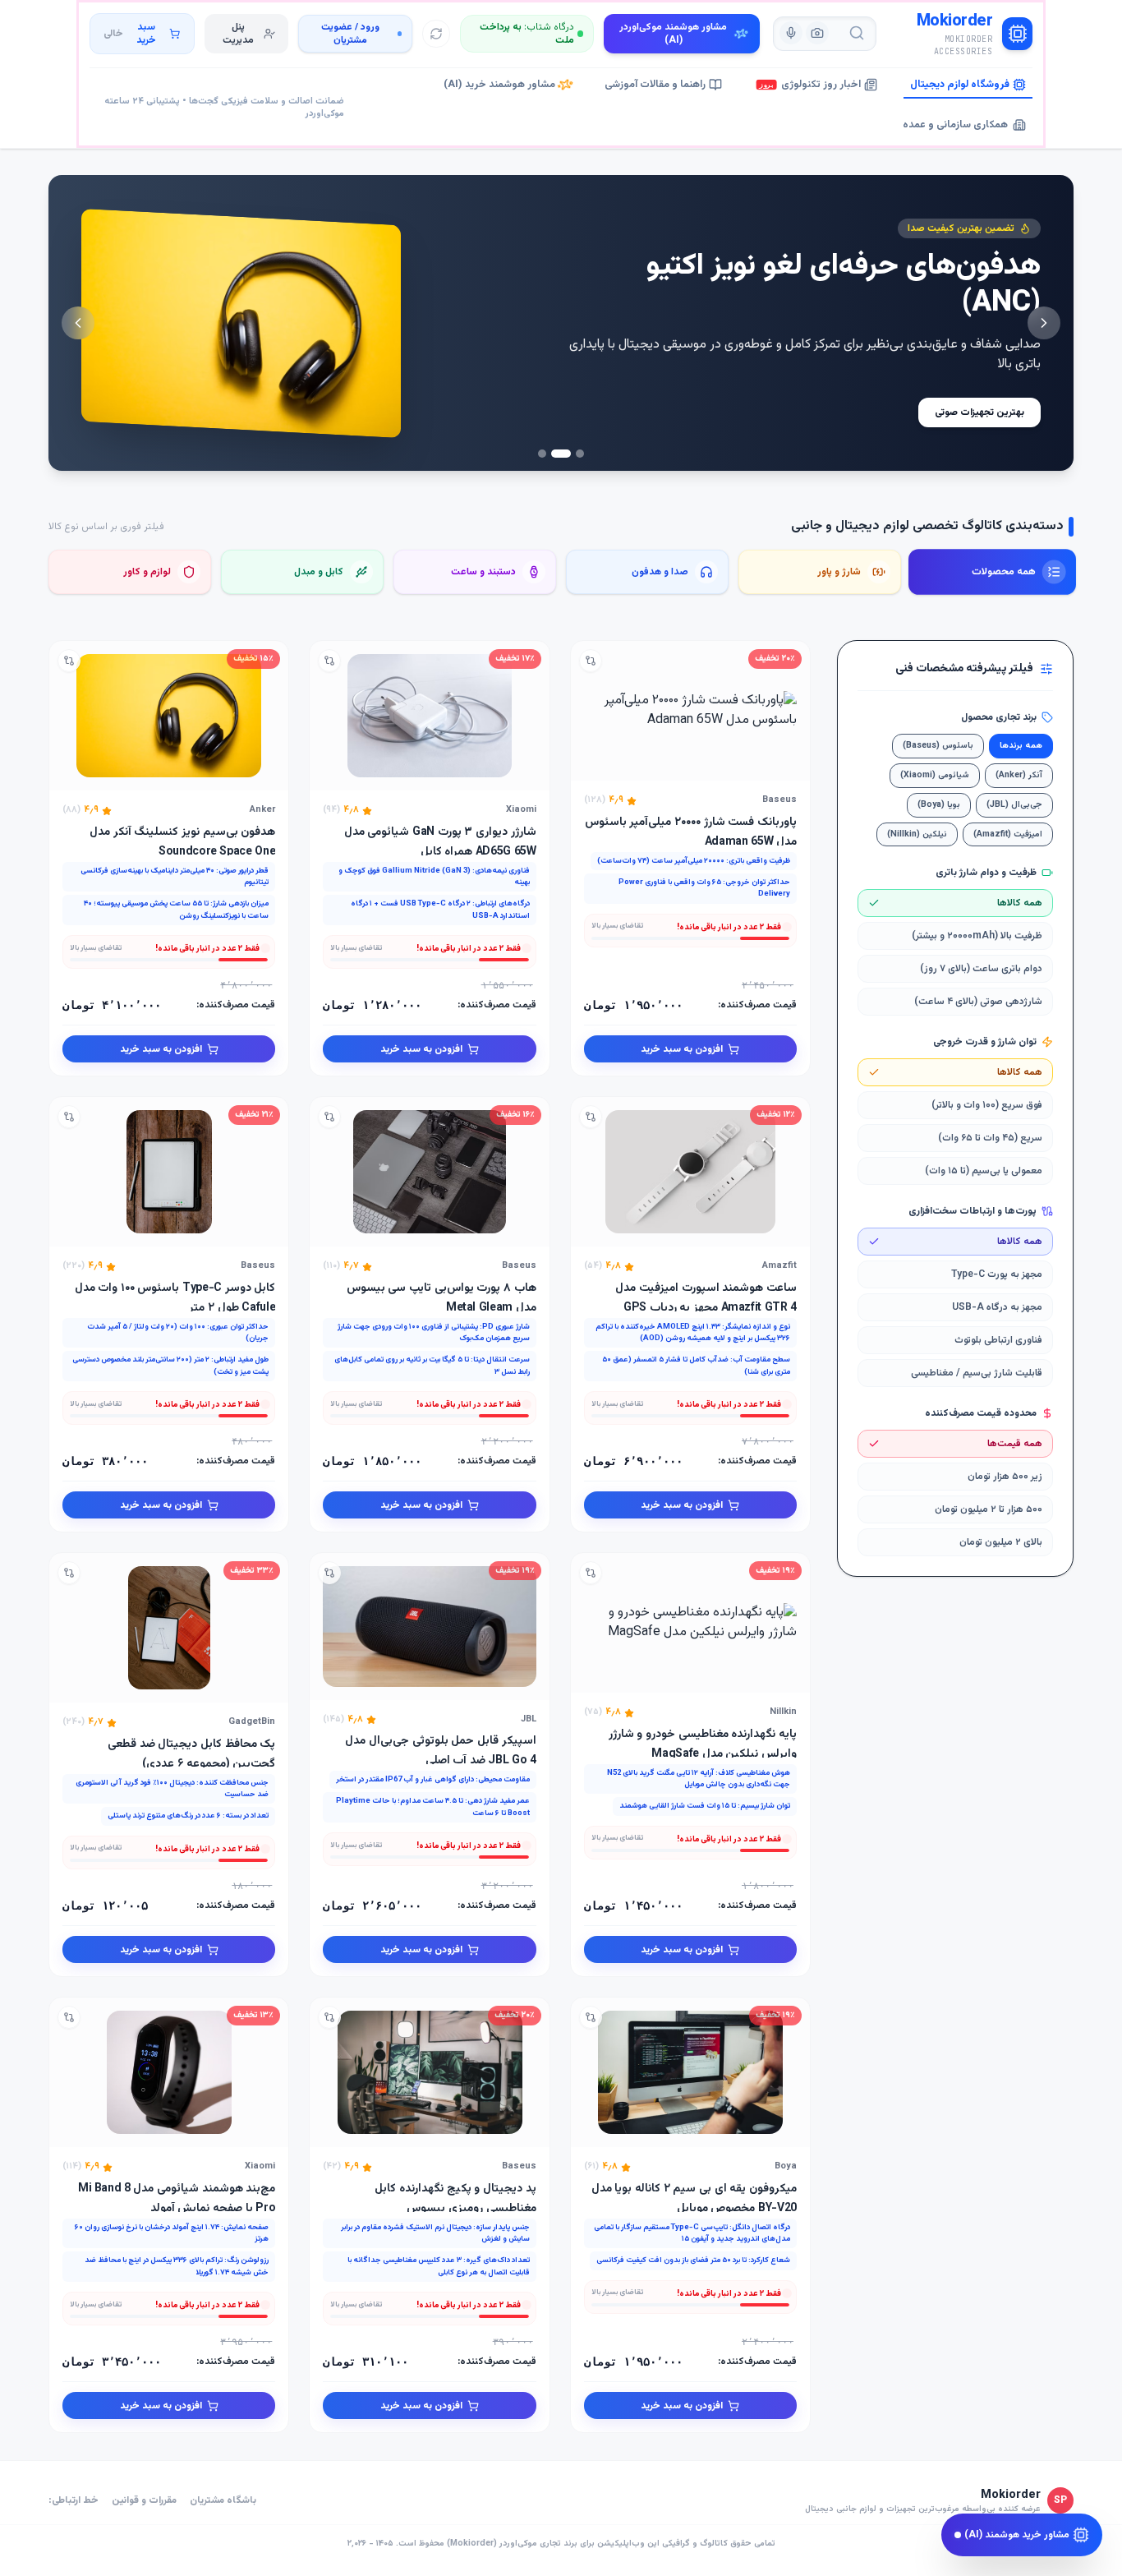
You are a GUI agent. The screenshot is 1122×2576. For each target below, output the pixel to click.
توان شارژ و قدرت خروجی (985, 1042)
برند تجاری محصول (999, 717)
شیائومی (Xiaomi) (935, 775)
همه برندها (1021, 746)
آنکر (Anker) (1019, 775)
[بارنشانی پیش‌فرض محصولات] (436, 34)
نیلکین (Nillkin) (917, 834)
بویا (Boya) (939, 805)
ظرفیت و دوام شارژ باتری (986, 873)
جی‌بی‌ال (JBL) (1014, 805)
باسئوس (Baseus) (938, 746)
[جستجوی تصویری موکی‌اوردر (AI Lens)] (817, 33)
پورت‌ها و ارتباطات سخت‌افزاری (973, 1211)
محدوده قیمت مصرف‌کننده (981, 1413)
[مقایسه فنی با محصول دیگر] (591, 661)
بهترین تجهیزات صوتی (979, 412)
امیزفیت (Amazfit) (1008, 834)
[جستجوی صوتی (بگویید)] (791, 33)
